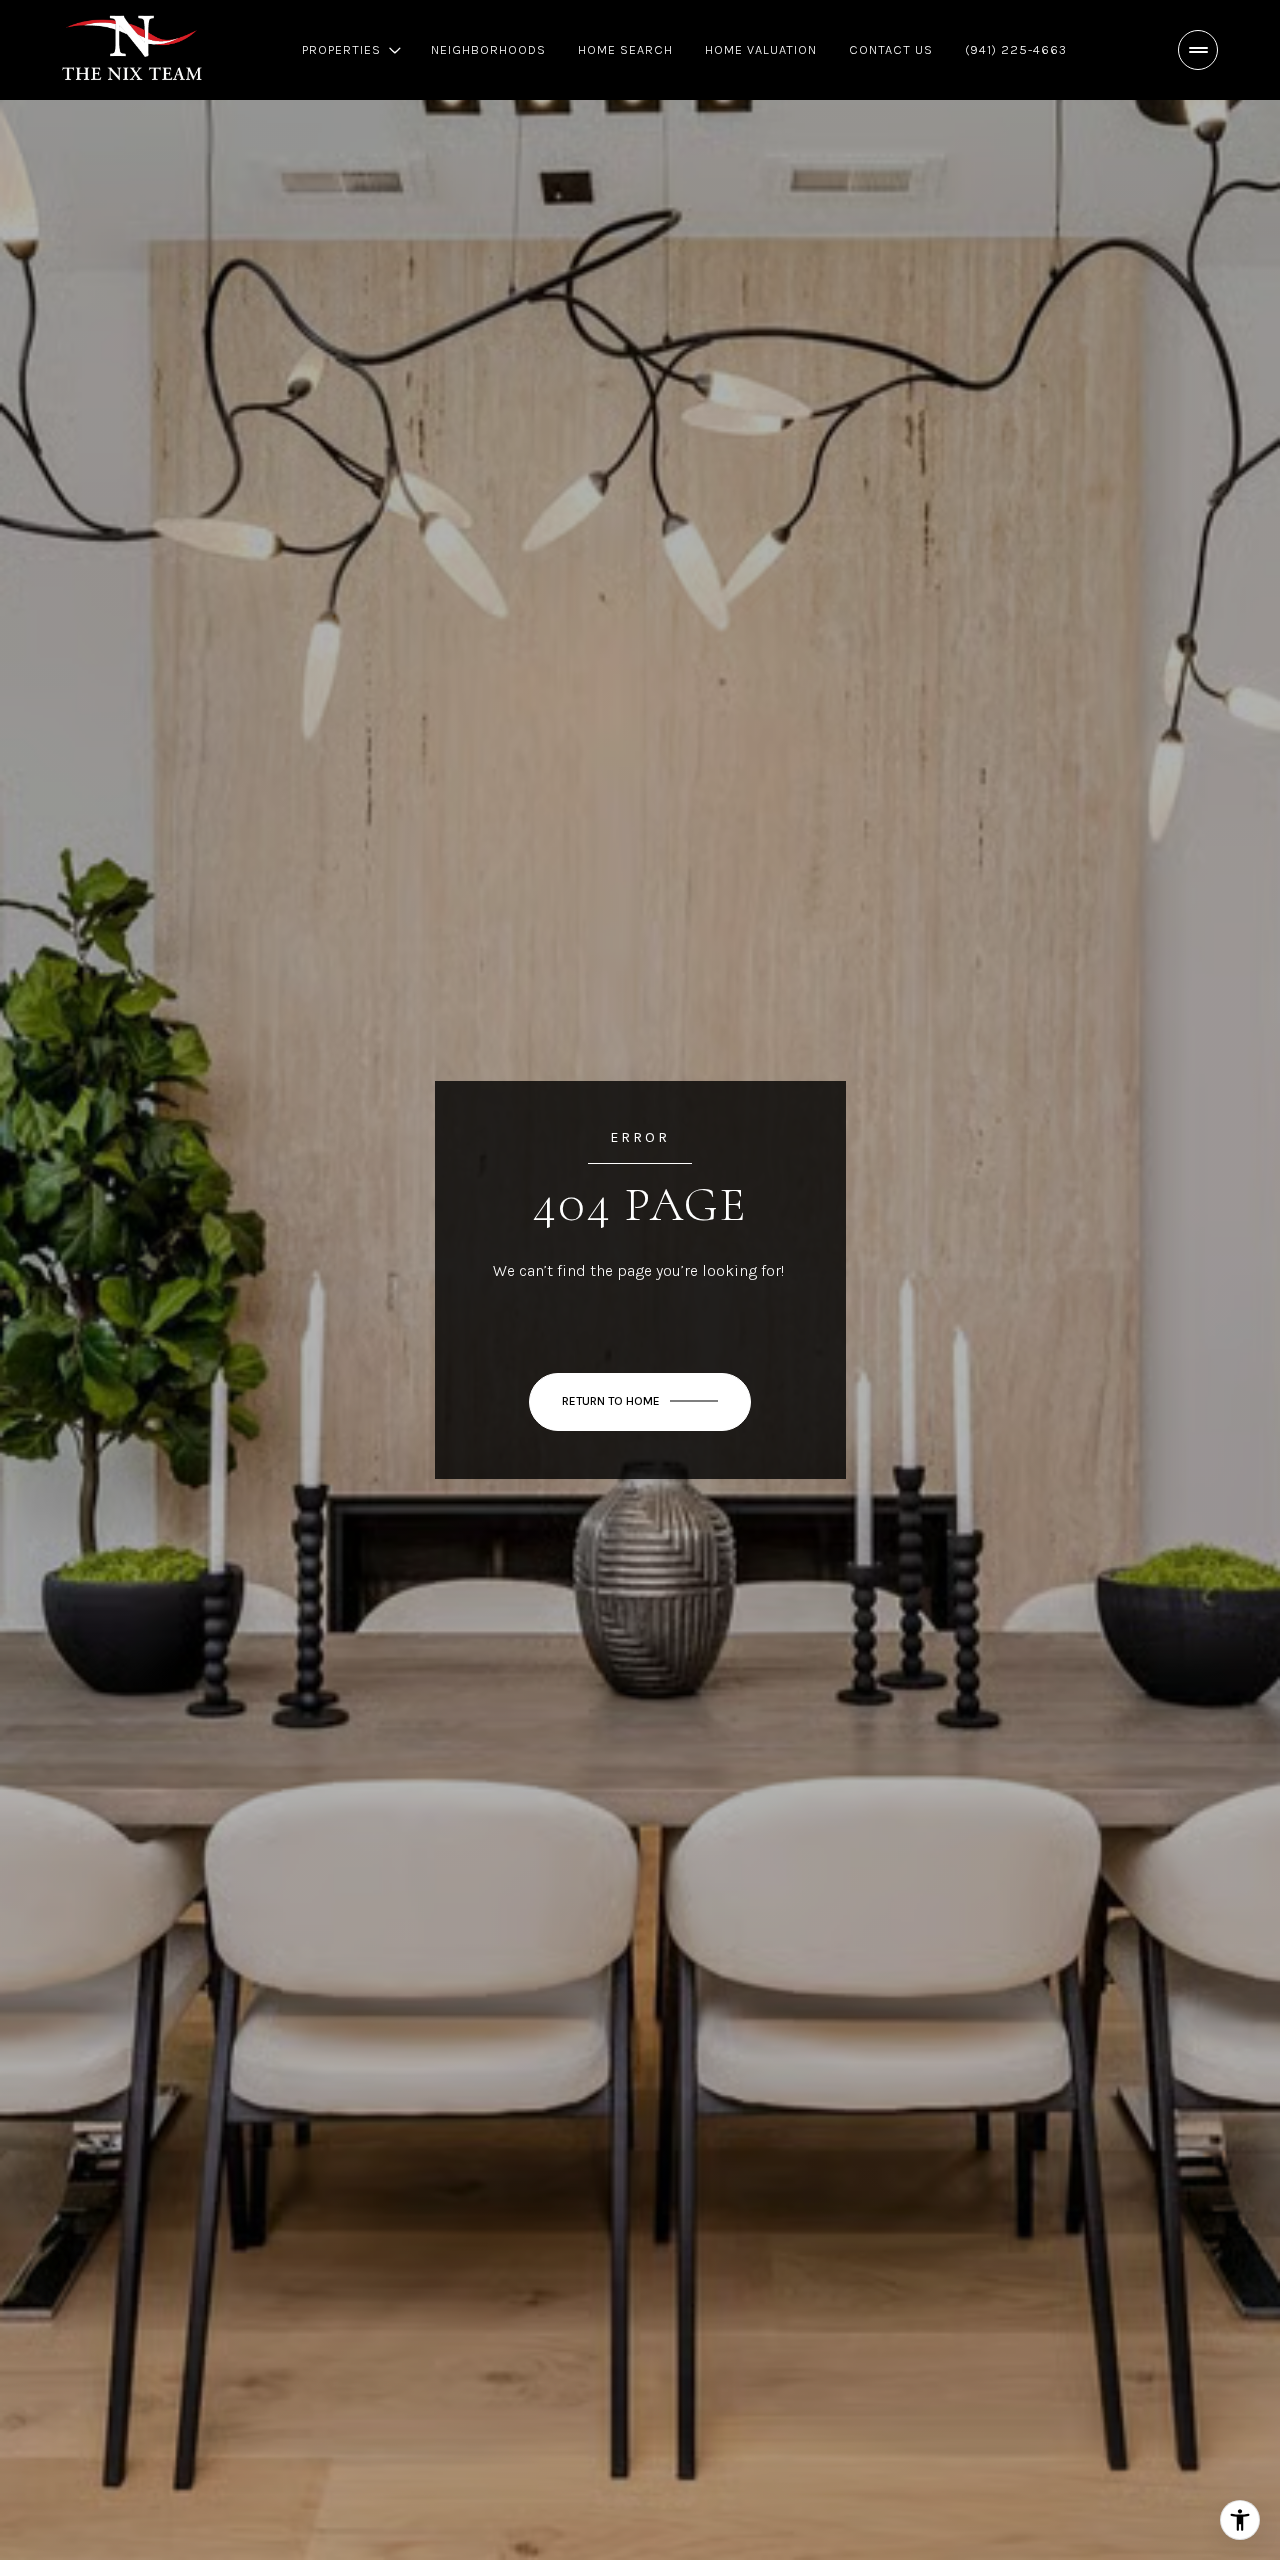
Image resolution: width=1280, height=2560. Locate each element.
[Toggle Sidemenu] (1198, 50)
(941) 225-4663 (1016, 49)
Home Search (625, 49)
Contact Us (891, 49)
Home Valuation (761, 49)
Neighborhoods (488, 49)
